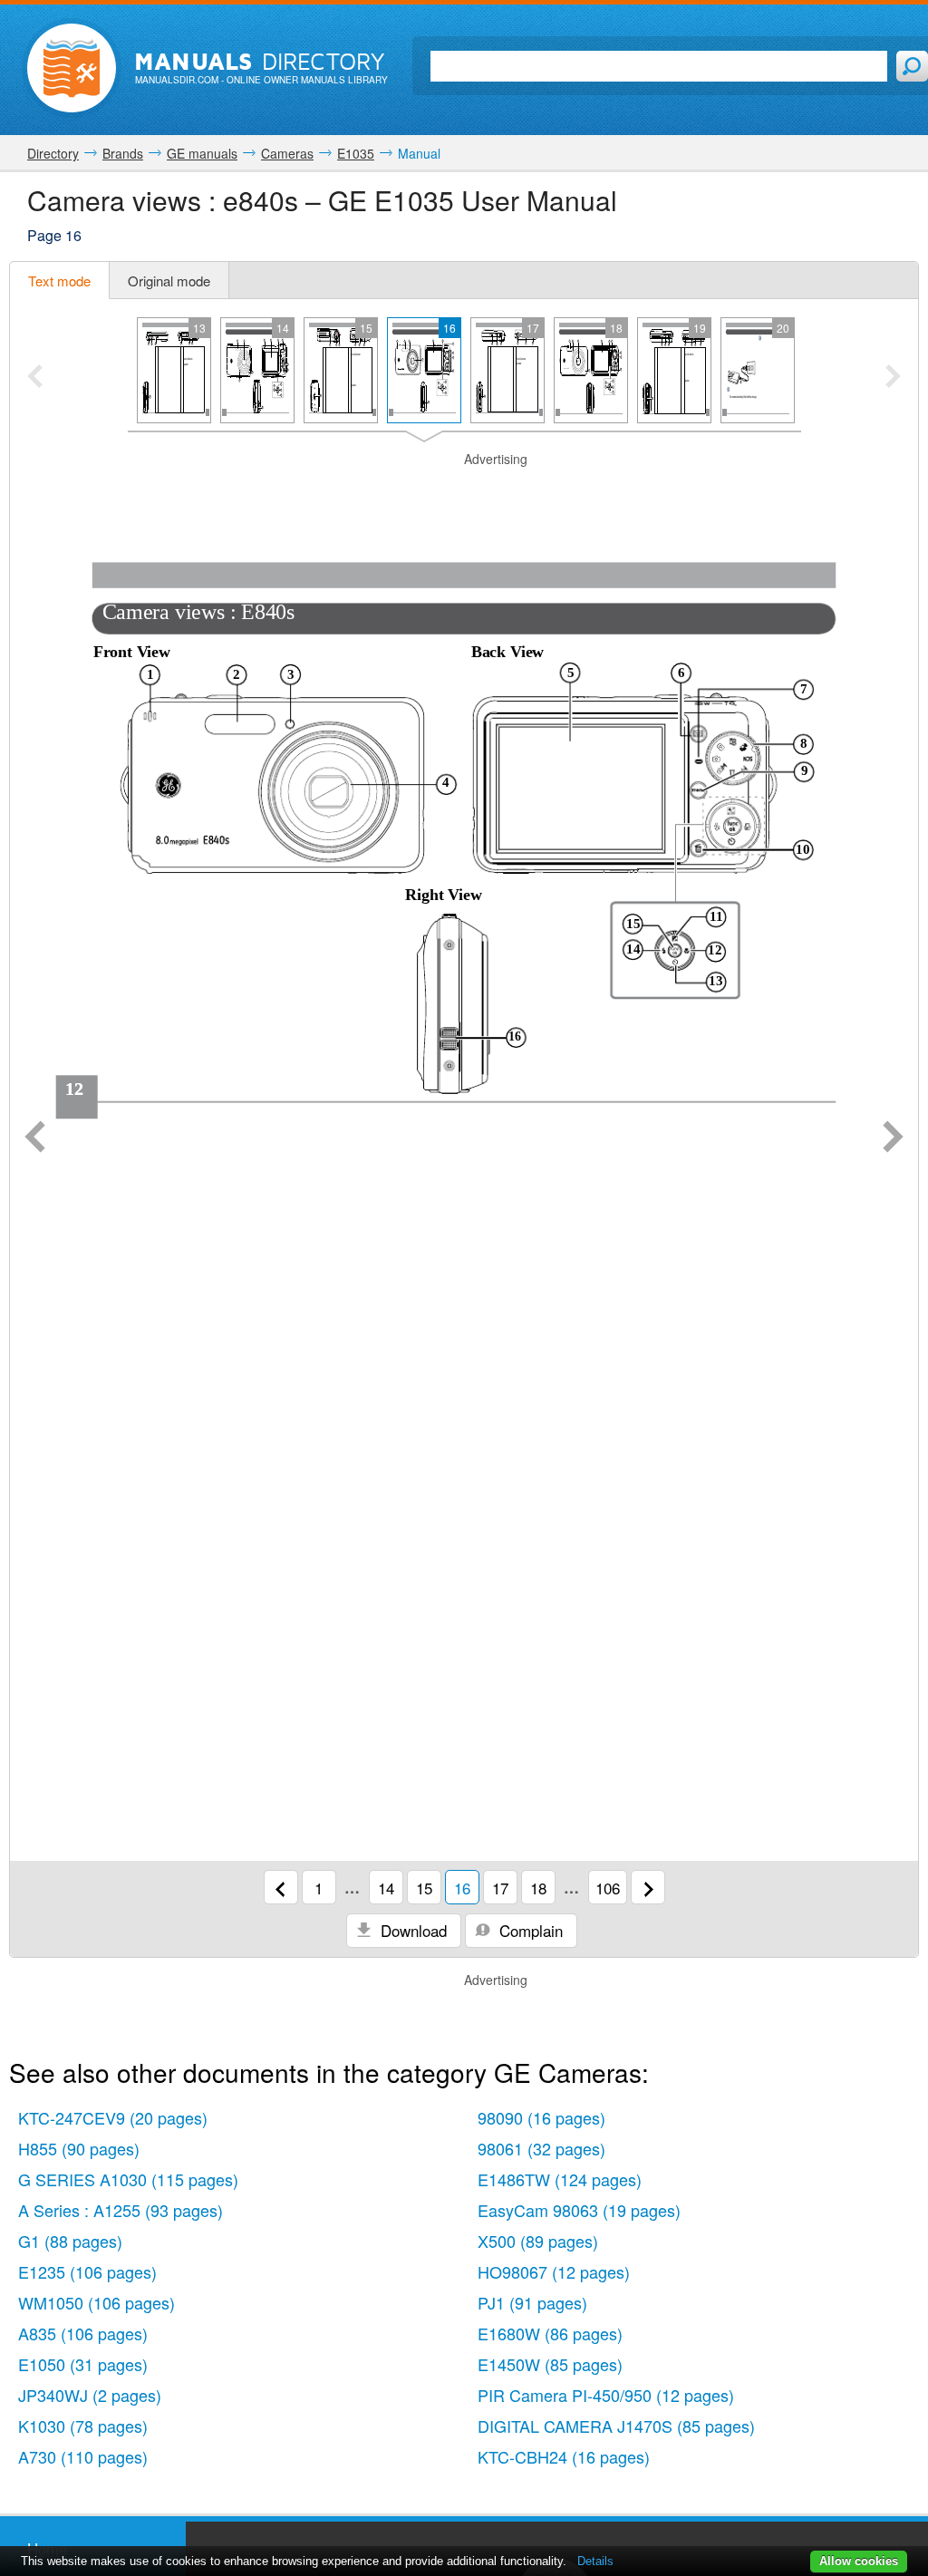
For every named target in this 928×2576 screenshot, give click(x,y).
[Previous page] (35, 1138)
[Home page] (72, 68)
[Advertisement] (464, 491)
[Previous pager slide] (35, 378)
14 (386, 1888)
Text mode (59, 281)
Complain (529, 1930)
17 (500, 1888)
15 (424, 1888)
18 (538, 1888)
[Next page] (893, 1138)
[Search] (912, 66)
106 (608, 1888)
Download (411, 1930)
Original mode (169, 281)
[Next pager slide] (893, 378)
